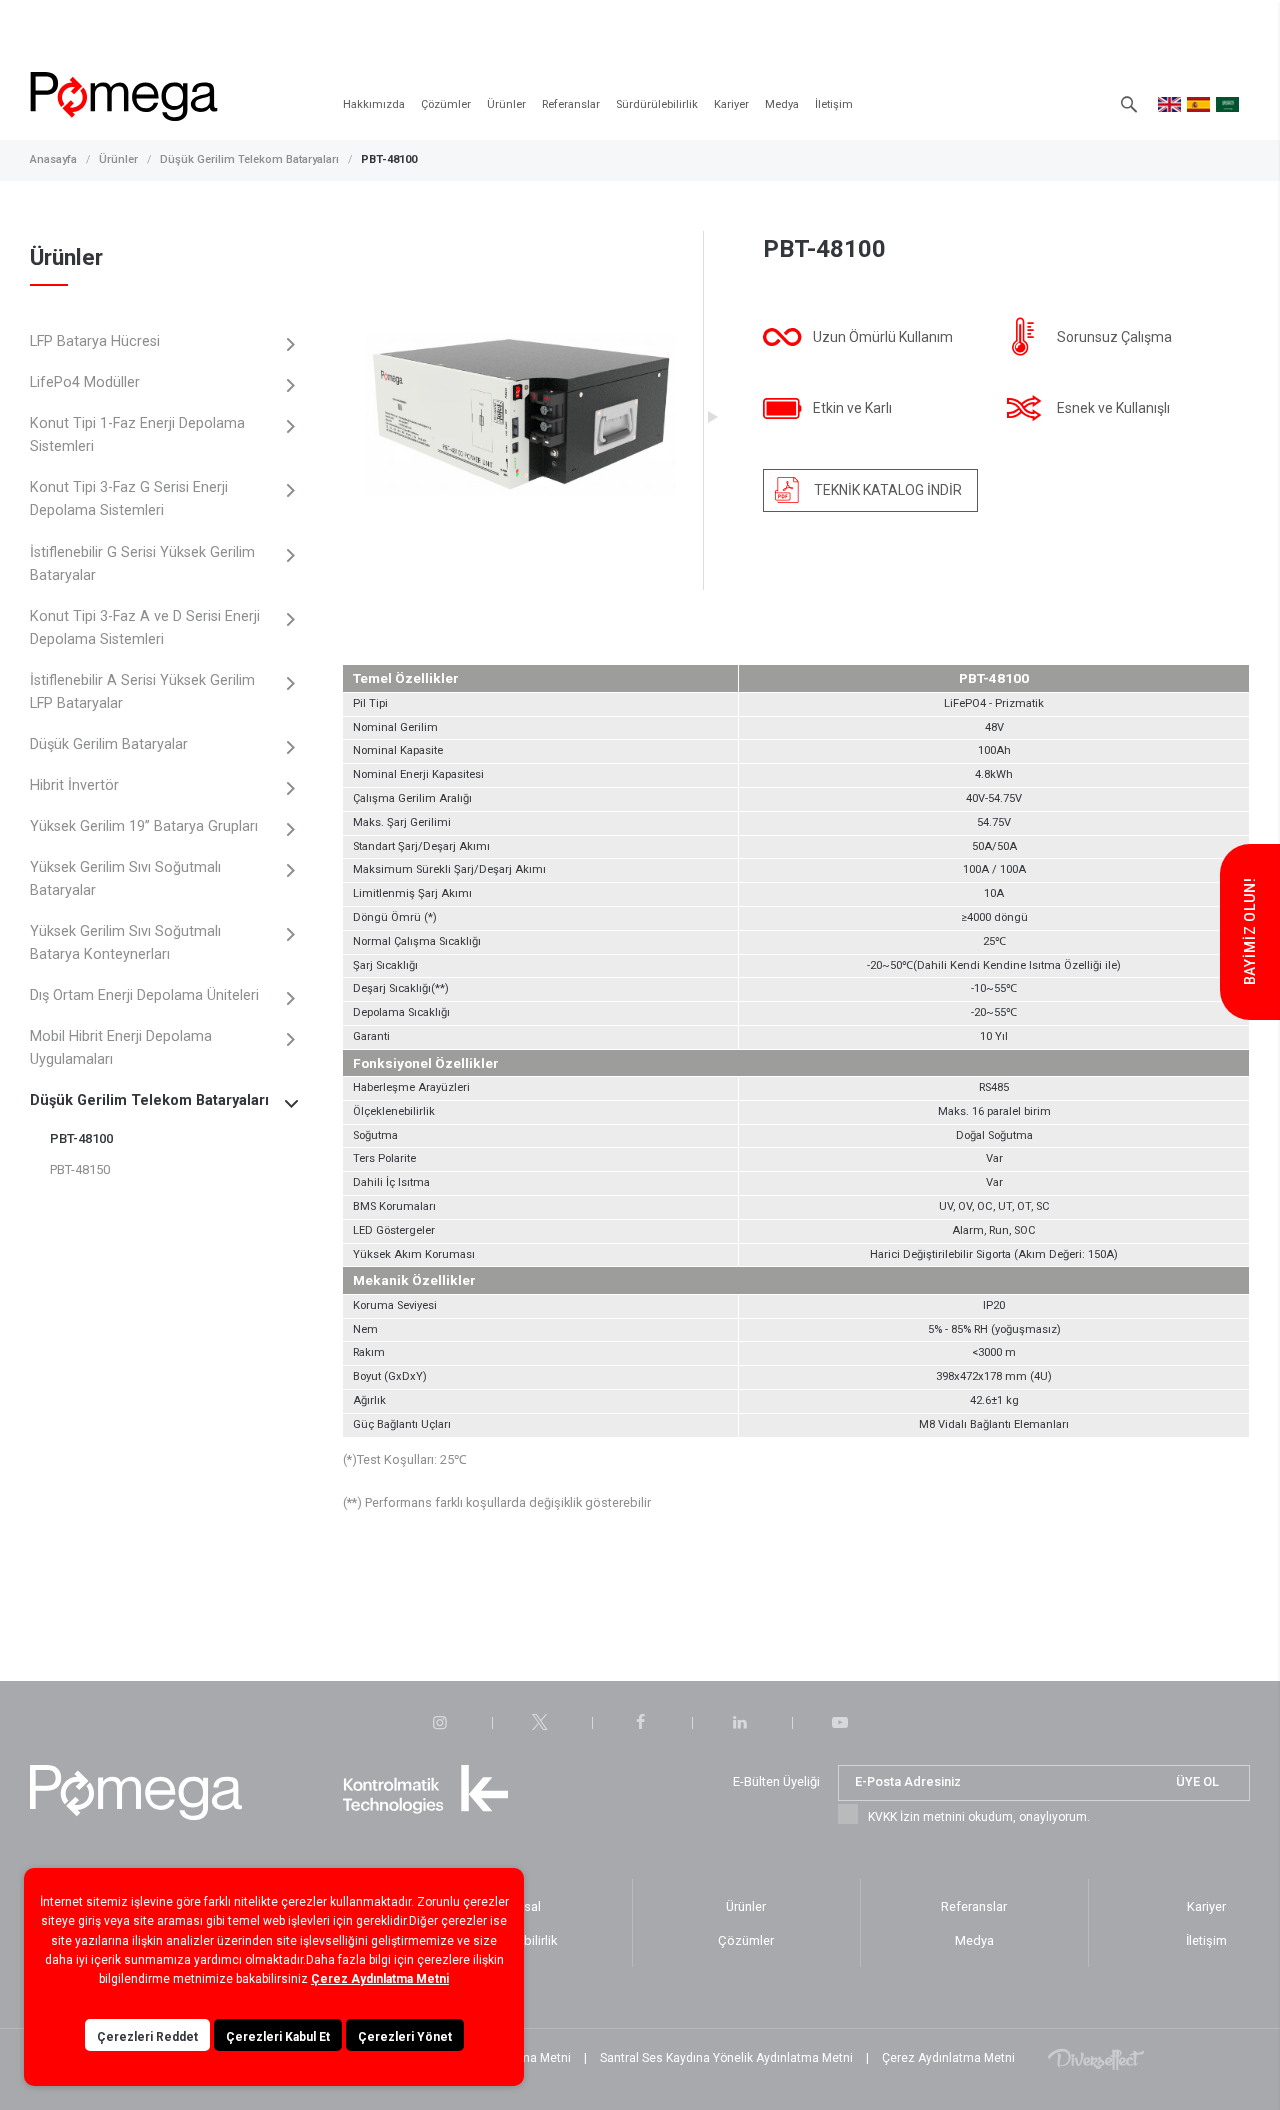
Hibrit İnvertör (74, 785)
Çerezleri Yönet (405, 2037)
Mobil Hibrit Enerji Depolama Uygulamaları (121, 1048)
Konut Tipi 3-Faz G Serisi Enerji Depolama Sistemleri (129, 499)
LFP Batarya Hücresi (95, 341)
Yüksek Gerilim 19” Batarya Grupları (144, 826)
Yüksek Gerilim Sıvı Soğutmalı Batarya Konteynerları (125, 943)
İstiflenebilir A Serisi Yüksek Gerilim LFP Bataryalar (142, 692)
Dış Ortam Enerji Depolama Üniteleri (144, 995)
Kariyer (731, 104)
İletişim (834, 104)
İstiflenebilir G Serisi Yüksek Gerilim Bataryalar (142, 564)
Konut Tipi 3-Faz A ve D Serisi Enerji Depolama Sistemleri (145, 628)
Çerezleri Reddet (147, 2037)
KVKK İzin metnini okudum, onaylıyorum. (979, 1817)
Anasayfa (53, 159)
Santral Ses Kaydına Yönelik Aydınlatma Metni (726, 2058)
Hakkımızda (374, 104)
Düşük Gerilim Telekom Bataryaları (249, 159)
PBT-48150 (80, 1169)
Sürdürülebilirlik (657, 104)
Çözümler (446, 104)
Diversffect (1096, 2058)
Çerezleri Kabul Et (278, 2037)
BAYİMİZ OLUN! (1250, 932)
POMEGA (124, 97)
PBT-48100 (389, 159)
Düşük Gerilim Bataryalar (109, 744)
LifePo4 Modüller (85, 382)
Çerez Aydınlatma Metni (948, 2058)
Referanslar (571, 104)
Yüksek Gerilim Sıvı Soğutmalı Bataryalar (125, 879)
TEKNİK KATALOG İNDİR (888, 490)
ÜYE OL (1197, 1781)
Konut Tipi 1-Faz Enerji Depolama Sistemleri (137, 435)
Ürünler (506, 104)
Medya (782, 104)
